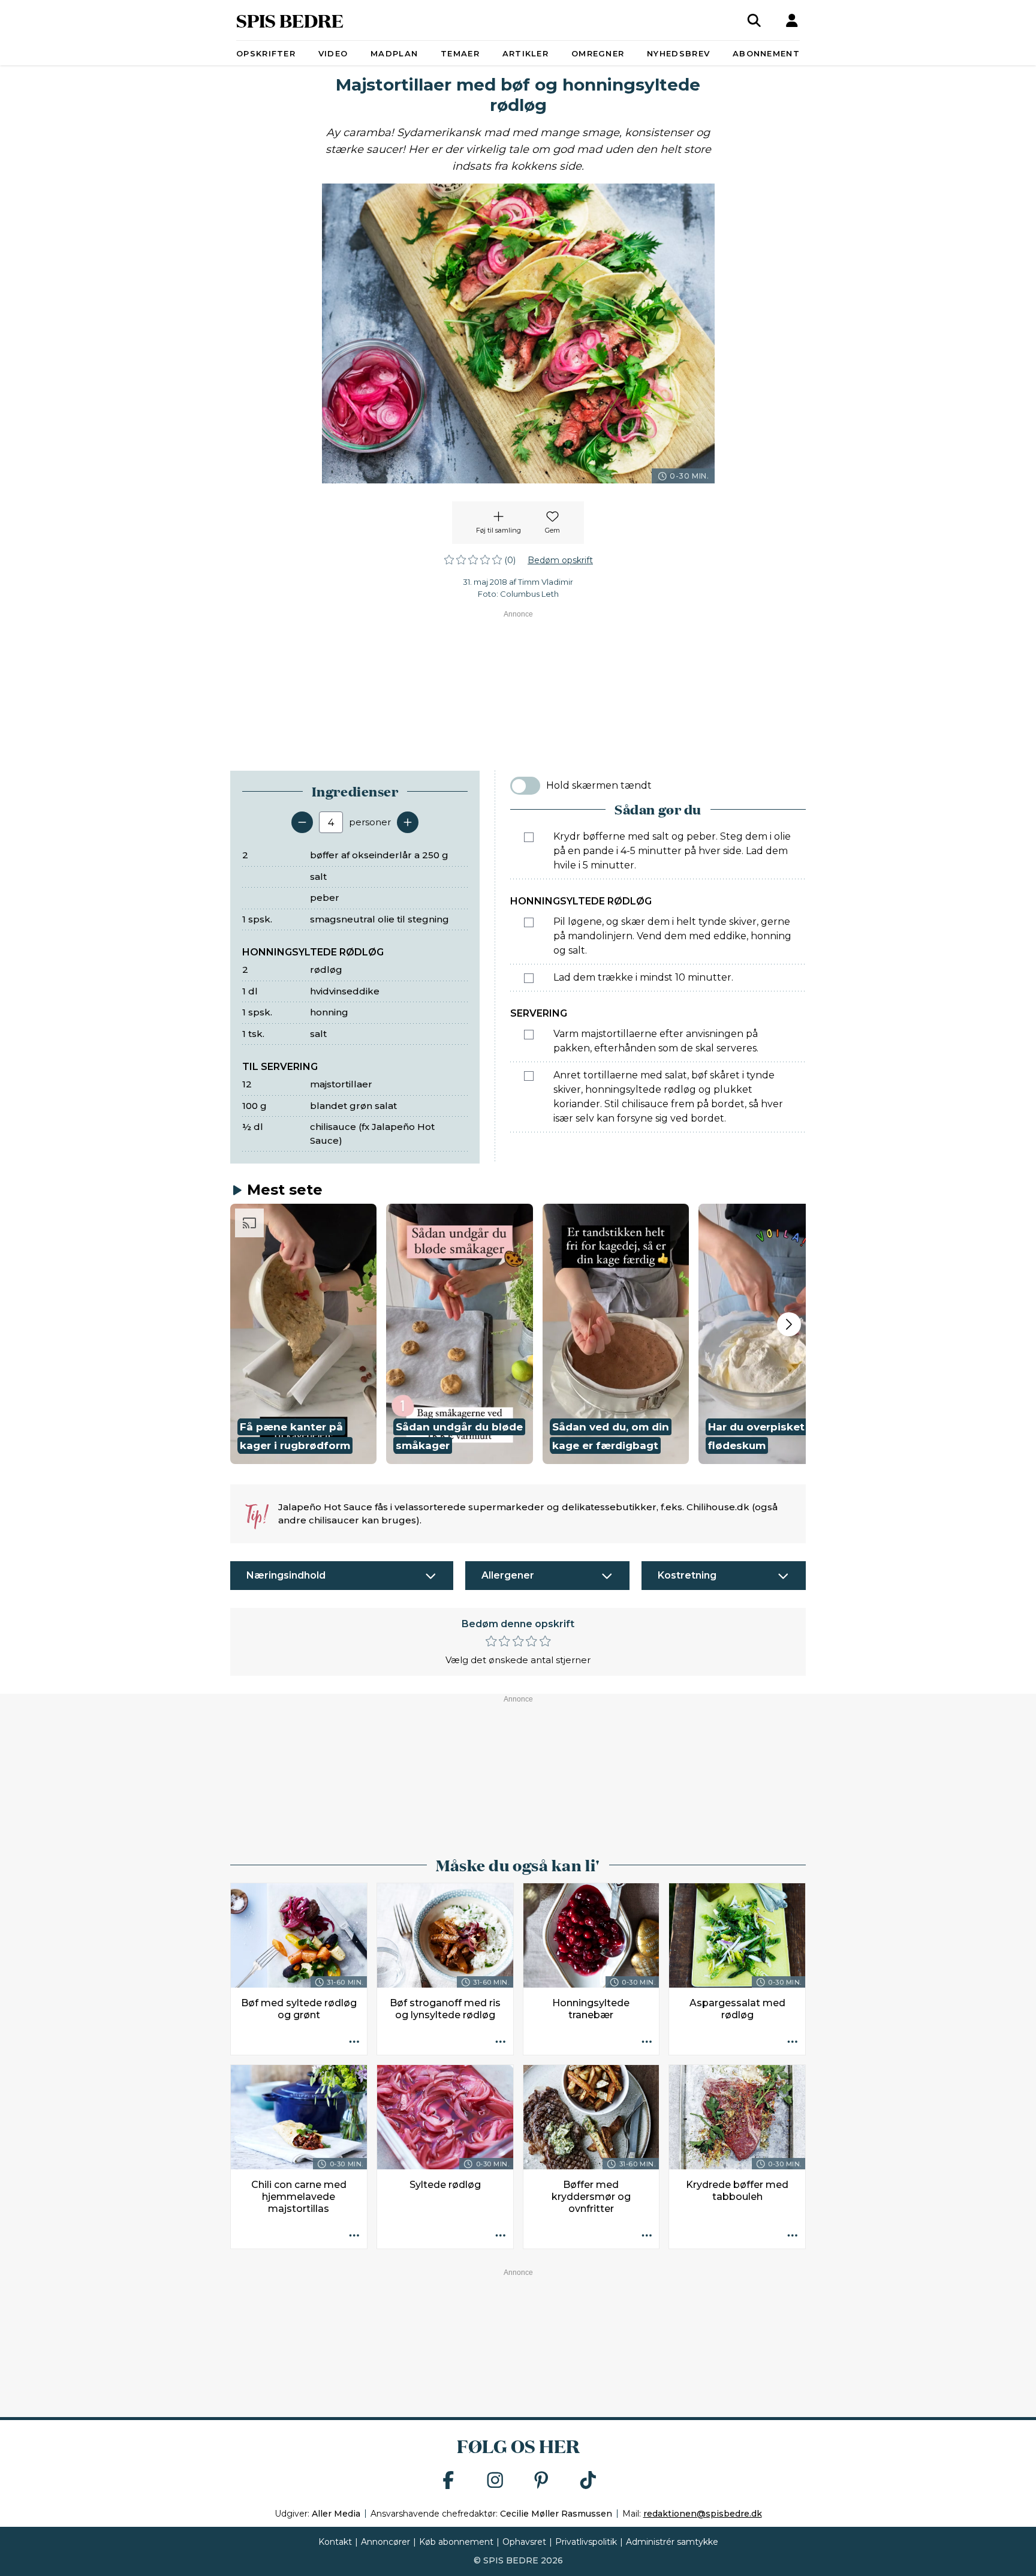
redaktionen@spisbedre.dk (703, 2514)
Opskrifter (266, 53)
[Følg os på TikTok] (588, 2481)
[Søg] (754, 20)
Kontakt (335, 2542)
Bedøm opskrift (560, 560)
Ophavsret (524, 2542)
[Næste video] (789, 1324)
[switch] (525, 786)
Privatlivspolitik (586, 2542)
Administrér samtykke (672, 2542)
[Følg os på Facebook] (448, 2481)
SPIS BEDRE (290, 20)
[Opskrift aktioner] (354, 2042)
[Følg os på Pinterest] (541, 2481)
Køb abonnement (456, 2542)
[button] (303, 1334)
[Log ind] (792, 20)
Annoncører (386, 2542)
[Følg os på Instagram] (495, 2481)
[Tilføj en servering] (408, 822)
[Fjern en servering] (302, 822)
